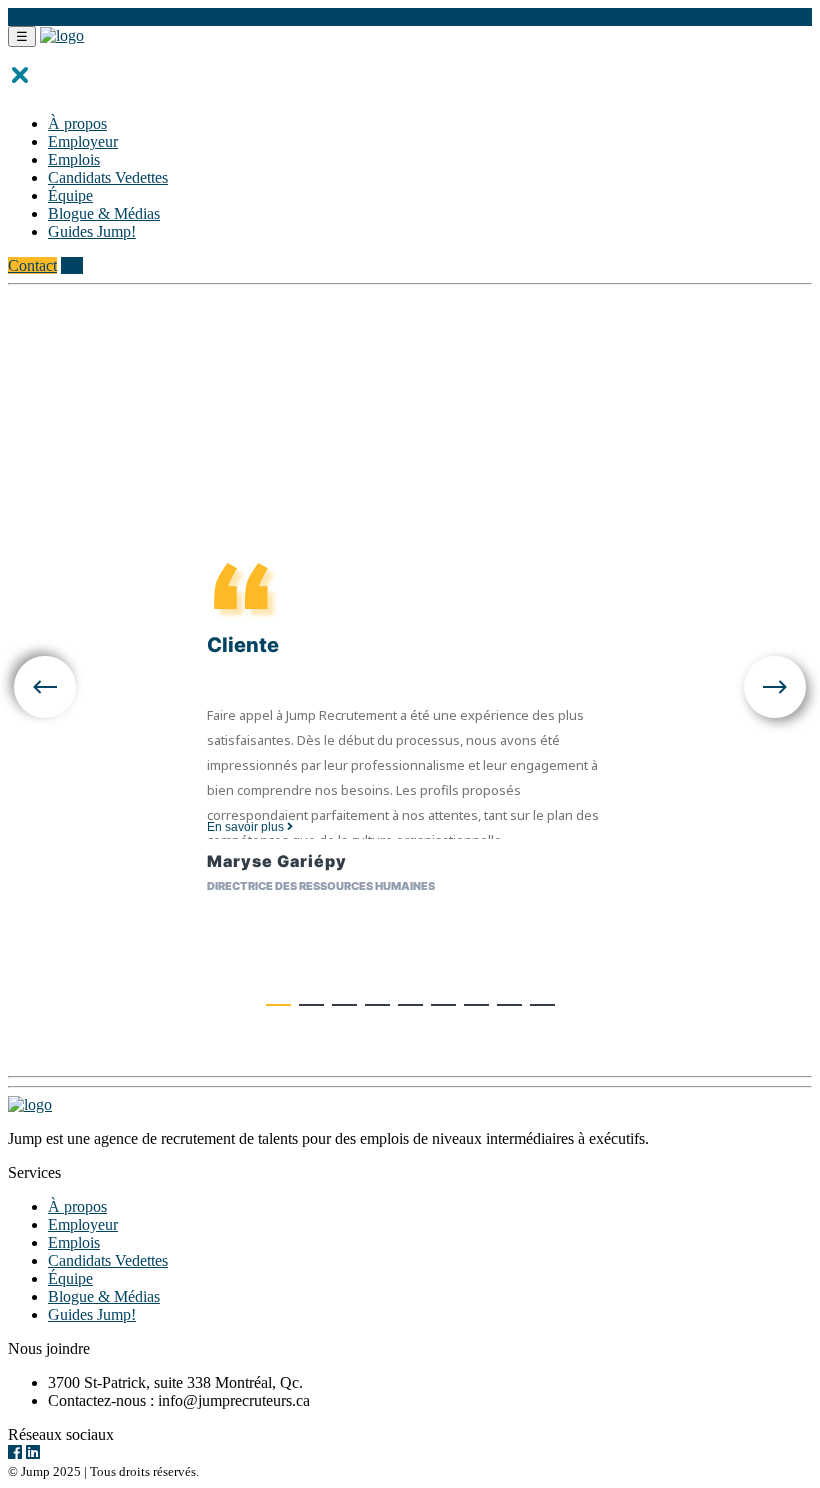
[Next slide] (775, 689)
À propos (77, 123)
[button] (278, 1005)
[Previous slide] (45, 689)
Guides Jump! (92, 231)
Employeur (83, 141)
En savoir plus (247, 827)
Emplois (74, 159)
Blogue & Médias (104, 213)
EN (19, 16)
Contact (32, 265)
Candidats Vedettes (108, 177)
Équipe (70, 195)
